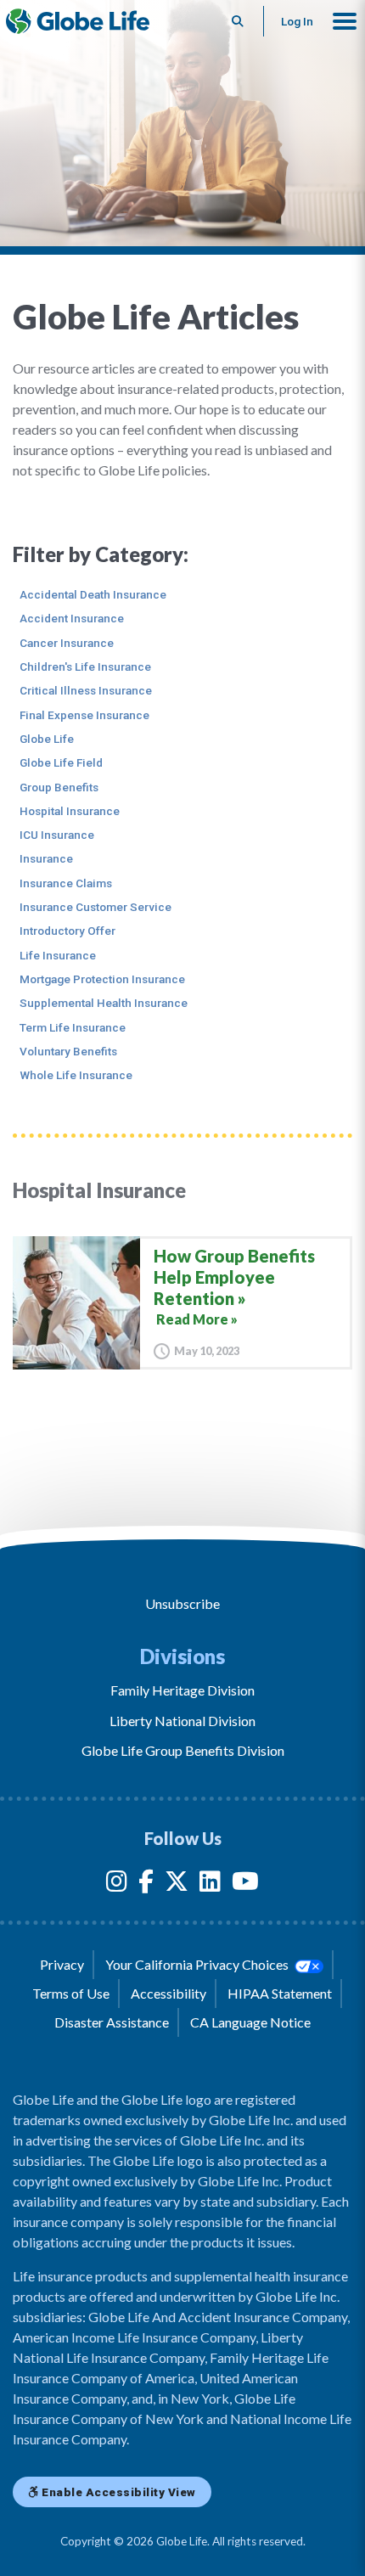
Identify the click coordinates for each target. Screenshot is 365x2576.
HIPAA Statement (280, 1993)
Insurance (46, 858)
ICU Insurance (57, 835)
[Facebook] (146, 1884)
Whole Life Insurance (76, 1075)
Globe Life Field (61, 762)
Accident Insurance (72, 618)
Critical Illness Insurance (86, 690)
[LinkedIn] (210, 1884)
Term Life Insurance (73, 1027)
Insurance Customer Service (95, 907)
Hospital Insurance (70, 811)
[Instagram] (117, 1884)
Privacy (62, 1964)
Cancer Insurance (67, 643)
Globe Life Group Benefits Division (183, 1750)
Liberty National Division (182, 1721)
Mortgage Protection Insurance (102, 979)
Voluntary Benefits (68, 1051)
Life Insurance (58, 955)
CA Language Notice (250, 2022)
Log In (297, 21)
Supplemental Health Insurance (104, 1003)
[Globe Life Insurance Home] (78, 21)
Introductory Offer (67, 931)
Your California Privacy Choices (198, 1964)
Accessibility (168, 1993)
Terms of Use (71, 1993)
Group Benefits (59, 787)
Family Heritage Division (182, 1690)
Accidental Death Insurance (93, 594)
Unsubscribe (182, 1603)
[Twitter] (177, 1884)
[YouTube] (245, 1884)
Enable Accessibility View (118, 2492)
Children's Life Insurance (85, 666)
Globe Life (47, 739)
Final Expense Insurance (84, 715)
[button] (345, 21)
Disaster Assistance (112, 2022)
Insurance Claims (66, 883)
